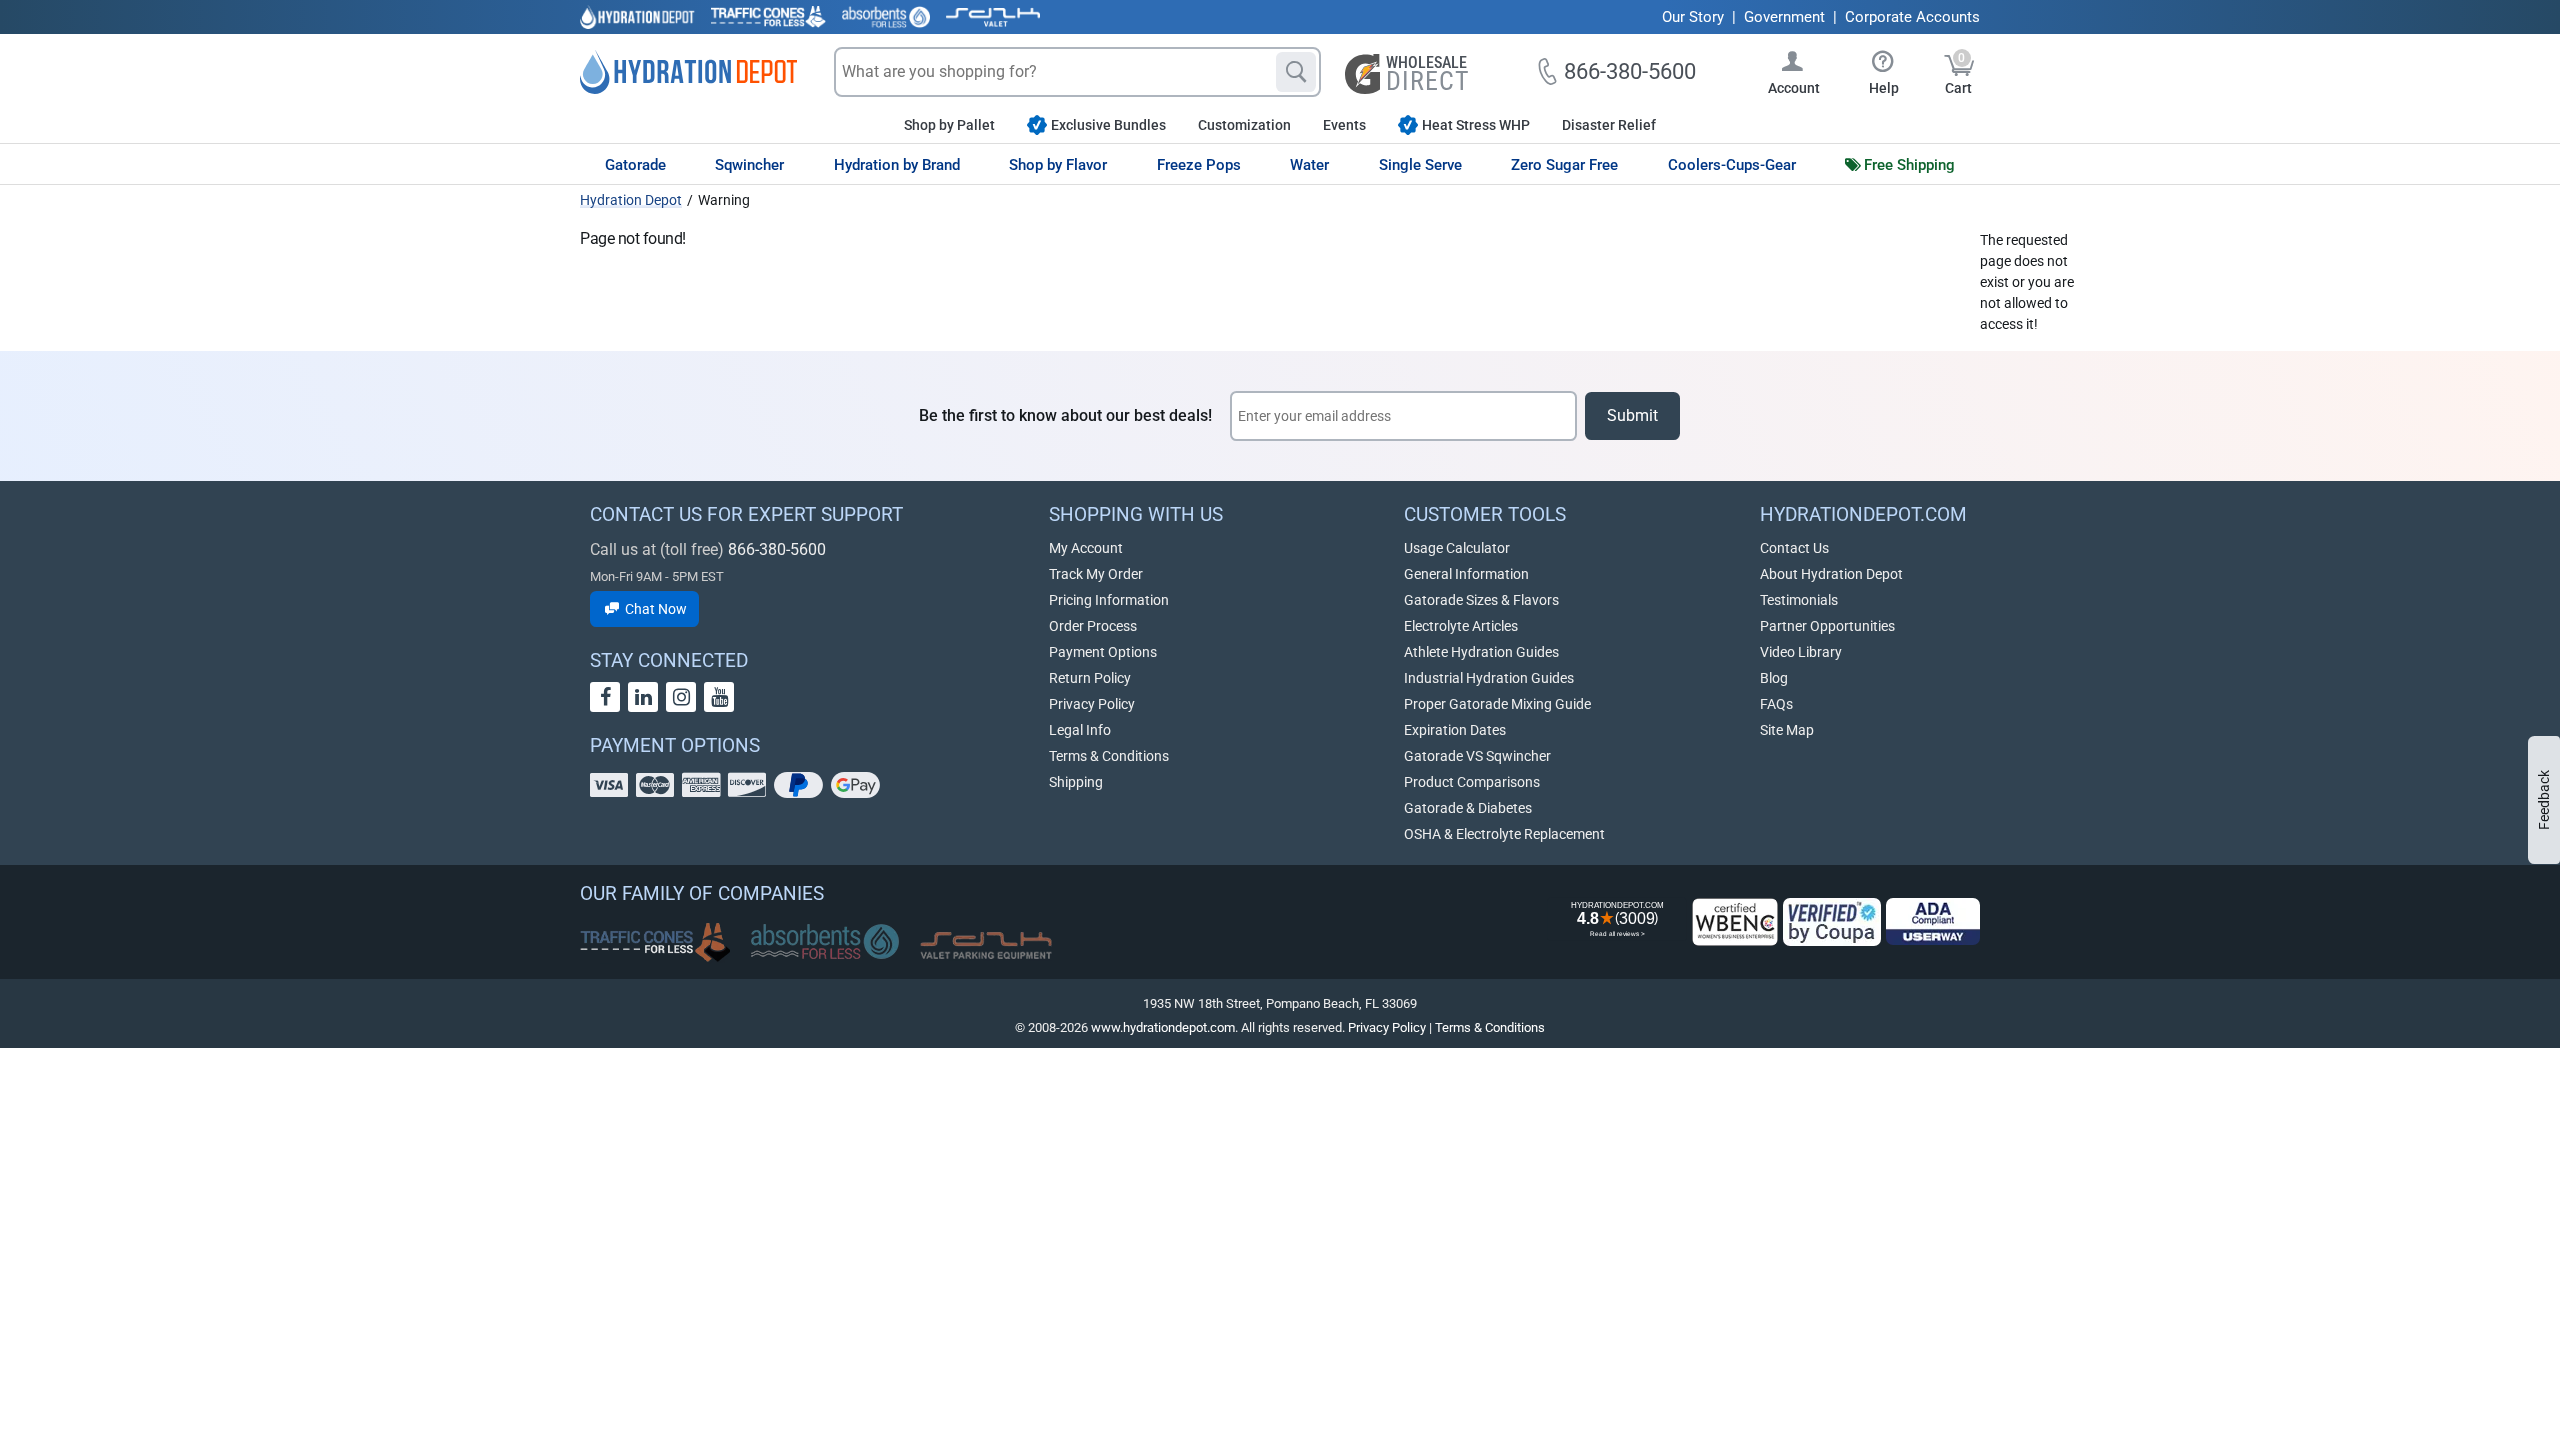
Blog (1774, 678)
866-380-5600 (777, 549)
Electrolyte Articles (1461, 626)
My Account (1086, 548)
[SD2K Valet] (993, 17)
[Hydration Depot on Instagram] (681, 697)
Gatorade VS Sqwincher (1477, 756)
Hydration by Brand (897, 165)
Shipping (1076, 782)
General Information (1466, 574)
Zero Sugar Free (1564, 165)
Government (1784, 17)
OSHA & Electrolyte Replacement (1504, 834)
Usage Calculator (1457, 548)
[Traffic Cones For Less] (768, 17)
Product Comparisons (1472, 782)
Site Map (1787, 730)
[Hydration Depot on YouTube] (719, 697)
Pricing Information (1109, 600)
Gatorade (635, 165)
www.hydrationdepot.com (1163, 1027)
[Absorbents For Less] (886, 17)
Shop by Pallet (949, 125)
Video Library (1801, 652)
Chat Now (654, 609)
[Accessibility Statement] (1933, 921)
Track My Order (1096, 574)
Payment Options (1103, 652)
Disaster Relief (1609, 125)
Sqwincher (749, 165)
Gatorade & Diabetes (1468, 808)
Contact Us (1794, 548)
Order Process (1093, 626)
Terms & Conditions (1109, 756)
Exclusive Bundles (1108, 125)
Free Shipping (1909, 165)
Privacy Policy (1092, 704)
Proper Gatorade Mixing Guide (1497, 704)
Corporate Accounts (1912, 17)
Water (1309, 165)
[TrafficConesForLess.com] (655, 941)
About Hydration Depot (1831, 574)
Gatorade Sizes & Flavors (1481, 600)
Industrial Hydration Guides (1489, 678)
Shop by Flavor (1058, 165)
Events (1344, 125)
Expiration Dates (1455, 730)
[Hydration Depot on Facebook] (605, 697)
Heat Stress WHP (1476, 125)
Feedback (2544, 800)
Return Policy (1090, 678)
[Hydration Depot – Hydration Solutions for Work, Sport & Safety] (688, 71)
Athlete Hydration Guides (1481, 652)
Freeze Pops (1199, 165)
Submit (1632, 415)
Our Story (1693, 17)
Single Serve (1420, 165)
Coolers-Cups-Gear (1732, 165)
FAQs (1776, 704)
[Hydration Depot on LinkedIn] (643, 697)
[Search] (1296, 72)
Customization (1244, 125)
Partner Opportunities (1827, 626)
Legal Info (1080, 730)
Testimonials (1799, 600)
